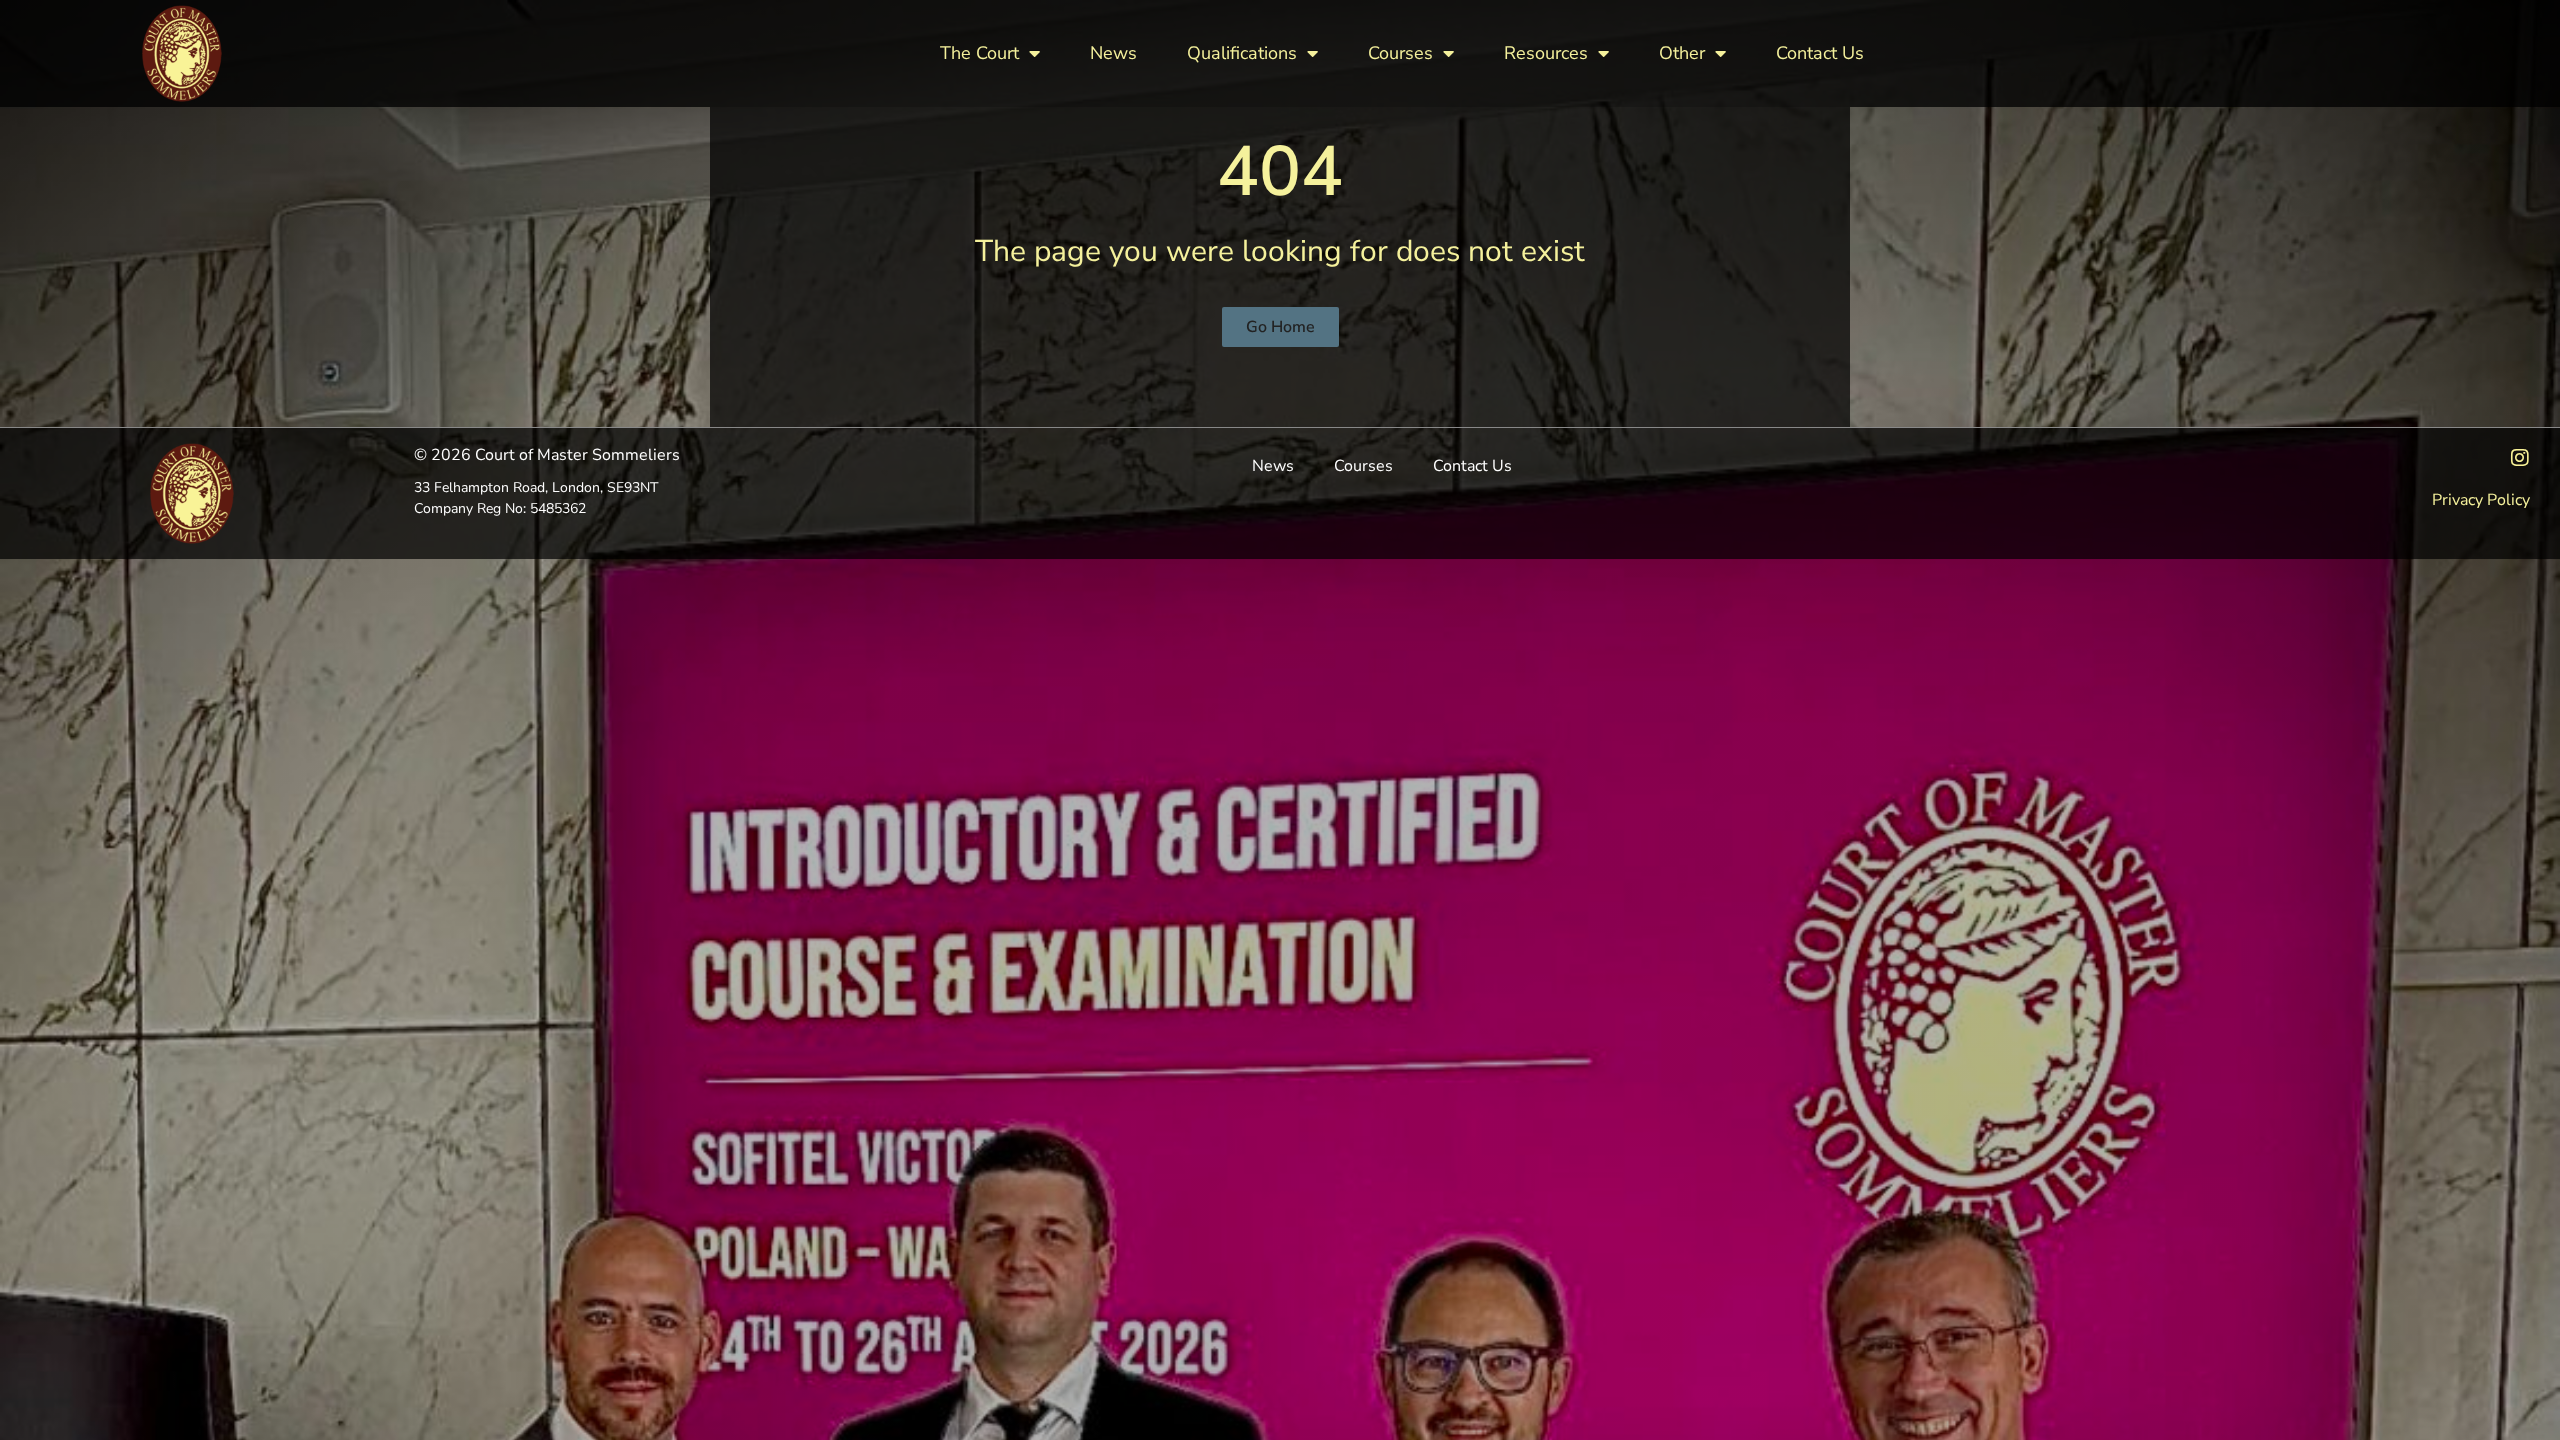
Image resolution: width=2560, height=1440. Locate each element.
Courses (1400, 53)
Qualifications (1242, 53)
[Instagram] (2520, 458)
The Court (979, 53)
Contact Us (1820, 53)
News (1113, 53)
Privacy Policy (2481, 500)
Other (1682, 53)
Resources (1546, 53)
